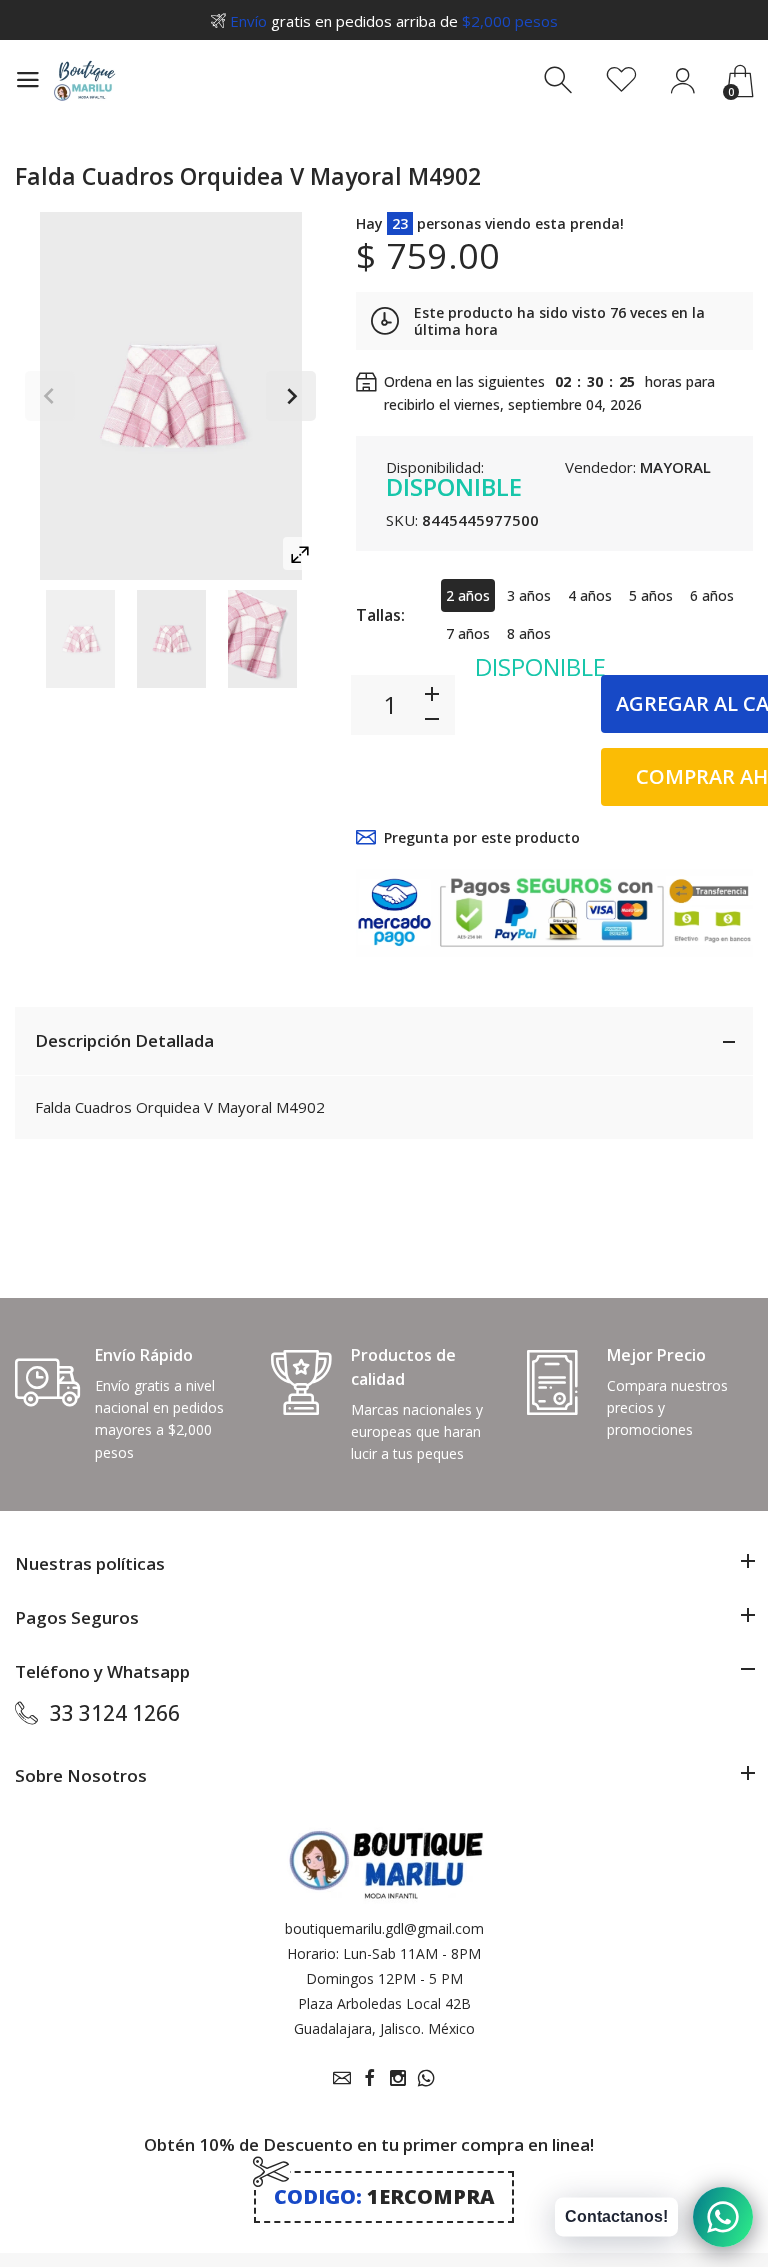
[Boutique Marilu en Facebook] (370, 2078)
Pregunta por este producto (482, 837)
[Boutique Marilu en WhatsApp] (426, 2078)
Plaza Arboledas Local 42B (384, 2003)
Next (291, 396)
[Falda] (80, 639)
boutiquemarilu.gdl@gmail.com (384, 1928)
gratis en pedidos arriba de (394, 21)
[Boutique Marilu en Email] (342, 2078)
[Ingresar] (682, 80)
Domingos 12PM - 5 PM (384, 1978)
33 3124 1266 (115, 1713)
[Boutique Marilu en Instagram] (398, 2078)
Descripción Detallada (124, 1040)
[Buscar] (560, 80)
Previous (50, 396)
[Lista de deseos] (621, 80)
